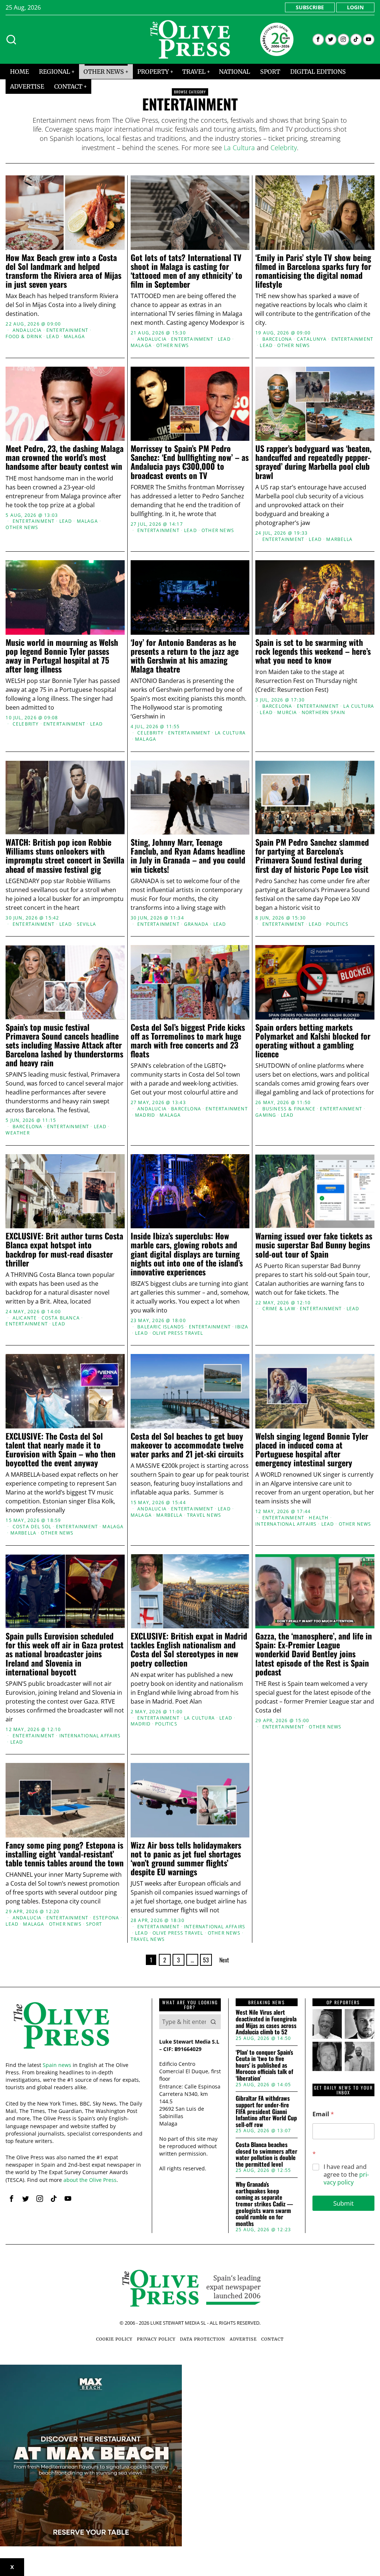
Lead (53, 337)
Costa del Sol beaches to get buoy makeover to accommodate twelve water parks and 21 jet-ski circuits (187, 1445)
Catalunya (312, 339)
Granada (196, 924)
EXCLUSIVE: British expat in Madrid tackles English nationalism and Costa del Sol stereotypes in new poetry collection (189, 1649)
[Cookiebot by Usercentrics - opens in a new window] (319, 1205)
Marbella (339, 539)
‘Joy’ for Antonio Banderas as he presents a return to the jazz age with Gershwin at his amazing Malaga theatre (185, 656)
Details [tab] (190, 1226)
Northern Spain (324, 713)
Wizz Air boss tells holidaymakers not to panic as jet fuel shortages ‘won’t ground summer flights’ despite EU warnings (186, 1858)
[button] (213, 2022)
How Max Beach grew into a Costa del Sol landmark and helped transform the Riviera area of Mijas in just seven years (63, 271)
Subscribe (310, 7)
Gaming (266, 1115)
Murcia (287, 713)
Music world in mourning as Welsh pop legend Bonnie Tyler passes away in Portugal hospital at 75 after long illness (62, 656)
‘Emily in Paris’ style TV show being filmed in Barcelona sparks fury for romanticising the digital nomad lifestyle (313, 271)
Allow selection (190, 1360)
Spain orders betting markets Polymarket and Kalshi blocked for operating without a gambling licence (313, 1041)
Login (355, 7)
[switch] (148, 1325)
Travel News (204, 1515)
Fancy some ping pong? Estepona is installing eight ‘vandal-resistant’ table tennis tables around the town (65, 1854)
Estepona (106, 1918)
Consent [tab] (79, 1226)
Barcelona (277, 339)
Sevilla (86, 924)
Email (323, 2114)
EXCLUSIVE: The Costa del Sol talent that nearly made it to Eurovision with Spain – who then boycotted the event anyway (60, 1449)
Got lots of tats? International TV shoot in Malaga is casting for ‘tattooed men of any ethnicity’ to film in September (186, 271)
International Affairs (286, 1524)
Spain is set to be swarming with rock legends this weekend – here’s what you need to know (313, 651)
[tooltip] (318, 39)
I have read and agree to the (346, 2174)
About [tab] (301, 1226)
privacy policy (346, 2178)
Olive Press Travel (178, 1933)
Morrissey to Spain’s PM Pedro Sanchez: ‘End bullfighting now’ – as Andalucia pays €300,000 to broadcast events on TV (190, 462)
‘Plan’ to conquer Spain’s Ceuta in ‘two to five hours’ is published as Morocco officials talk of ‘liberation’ (264, 2065)
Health (319, 1518)
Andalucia (27, 330)
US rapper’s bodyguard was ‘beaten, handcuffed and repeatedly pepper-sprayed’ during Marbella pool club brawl (313, 462)
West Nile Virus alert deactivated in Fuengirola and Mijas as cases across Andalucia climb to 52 (266, 2022)
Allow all (299, 1360)
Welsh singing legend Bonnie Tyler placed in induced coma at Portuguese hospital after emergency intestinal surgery (312, 1449)
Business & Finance (289, 1109)
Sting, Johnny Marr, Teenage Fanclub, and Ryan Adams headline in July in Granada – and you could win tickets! (188, 856)
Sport (94, 1924)
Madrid (145, 1115)
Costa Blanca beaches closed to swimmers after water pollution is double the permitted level (266, 2154)
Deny (82, 1360)
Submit (343, 2203)
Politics (337, 924)
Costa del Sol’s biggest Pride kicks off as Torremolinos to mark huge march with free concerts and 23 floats (188, 1041)
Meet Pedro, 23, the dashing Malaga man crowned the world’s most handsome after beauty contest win (65, 457)
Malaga (74, 337)
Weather (17, 1133)
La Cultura (239, 148)
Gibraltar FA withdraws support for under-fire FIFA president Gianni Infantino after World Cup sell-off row (266, 2111)
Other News (173, 346)
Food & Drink (24, 337)
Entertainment (68, 330)
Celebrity (284, 148)
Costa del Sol (32, 1527)
